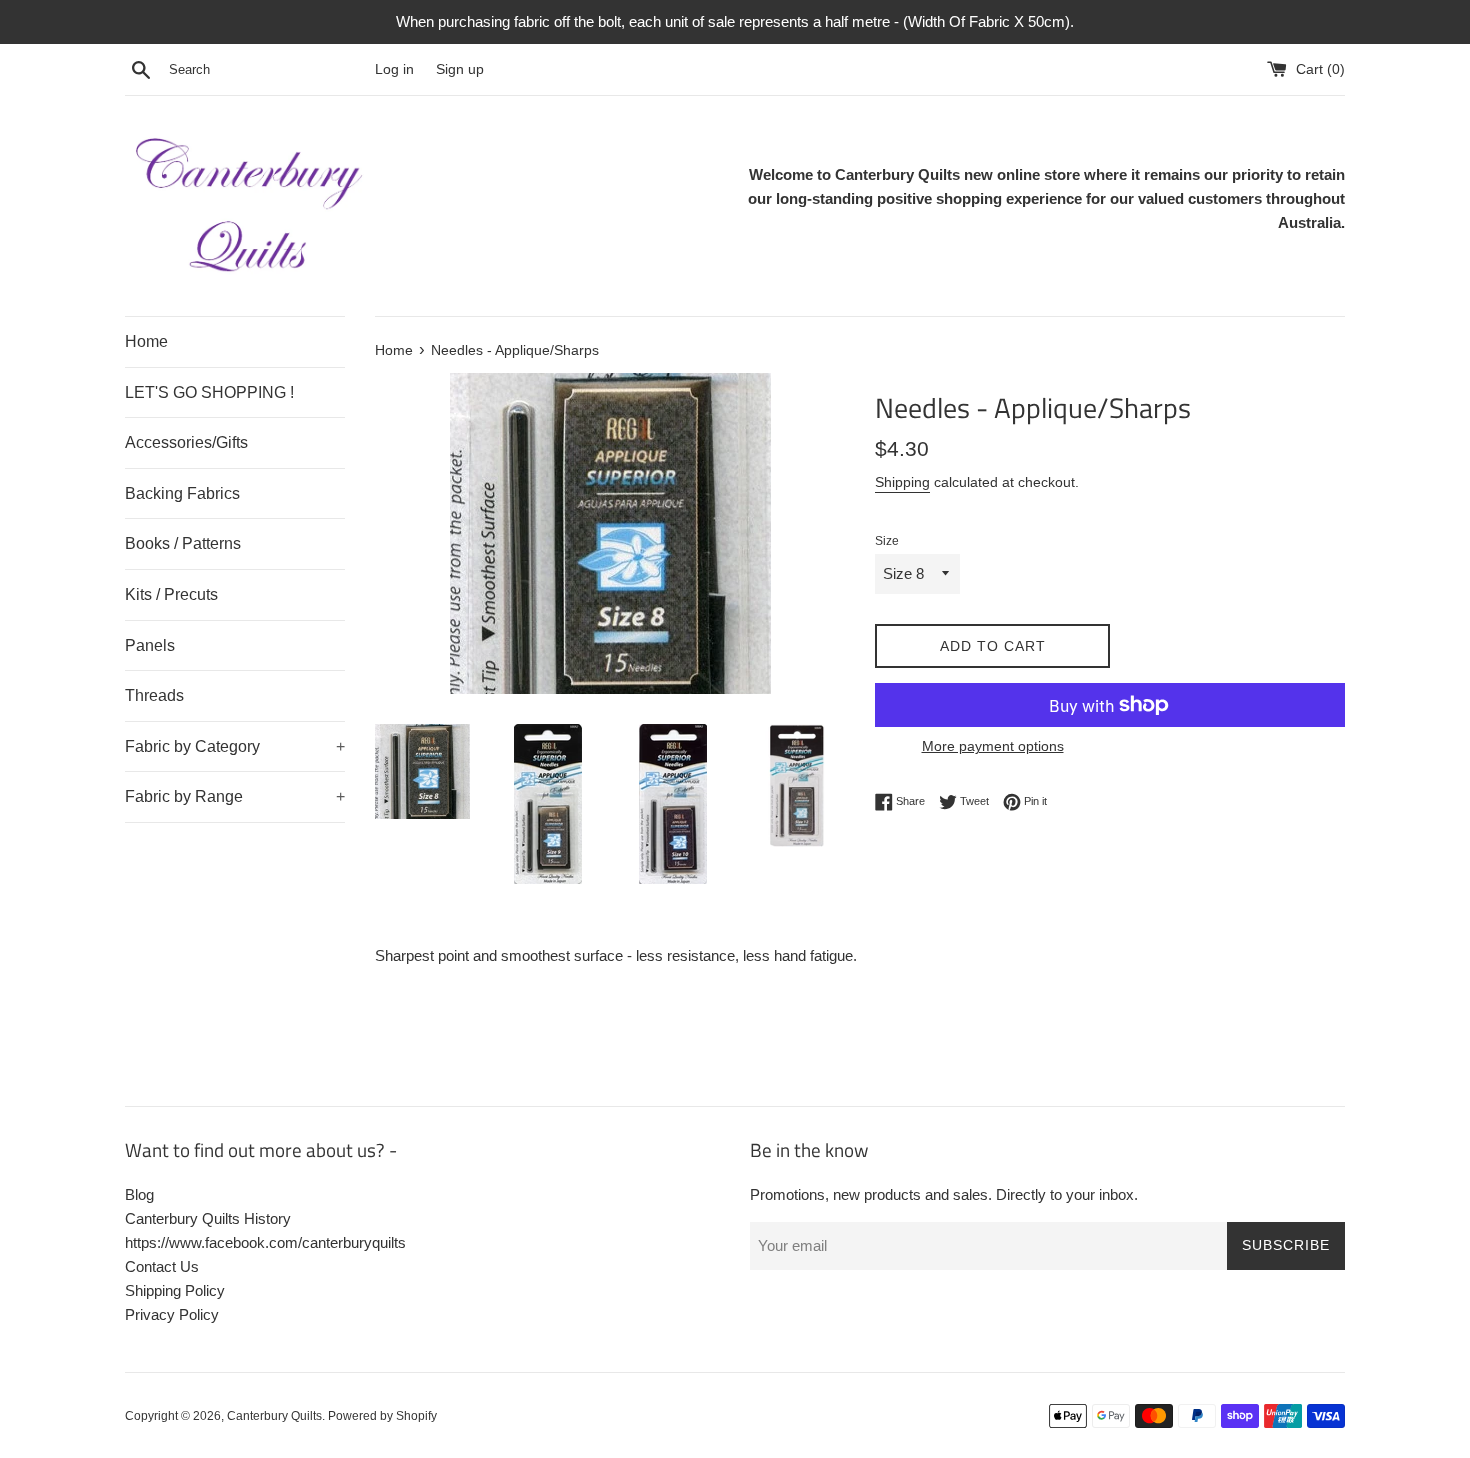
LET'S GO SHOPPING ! (209, 392)
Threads (154, 695)
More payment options (993, 746)
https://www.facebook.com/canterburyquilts (265, 1242)
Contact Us (162, 1266)
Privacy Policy (172, 1314)
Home (146, 341)
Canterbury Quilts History (208, 1218)
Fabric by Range (235, 796)
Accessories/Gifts (186, 442)
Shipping (902, 482)
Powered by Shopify (382, 1416)
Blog (139, 1194)
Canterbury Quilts (274, 1416)
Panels (150, 645)
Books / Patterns (183, 543)
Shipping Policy (175, 1290)
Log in (394, 69)
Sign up (460, 69)
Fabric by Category (235, 746)
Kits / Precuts (171, 594)
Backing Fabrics (182, 493)
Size (887, 541)
